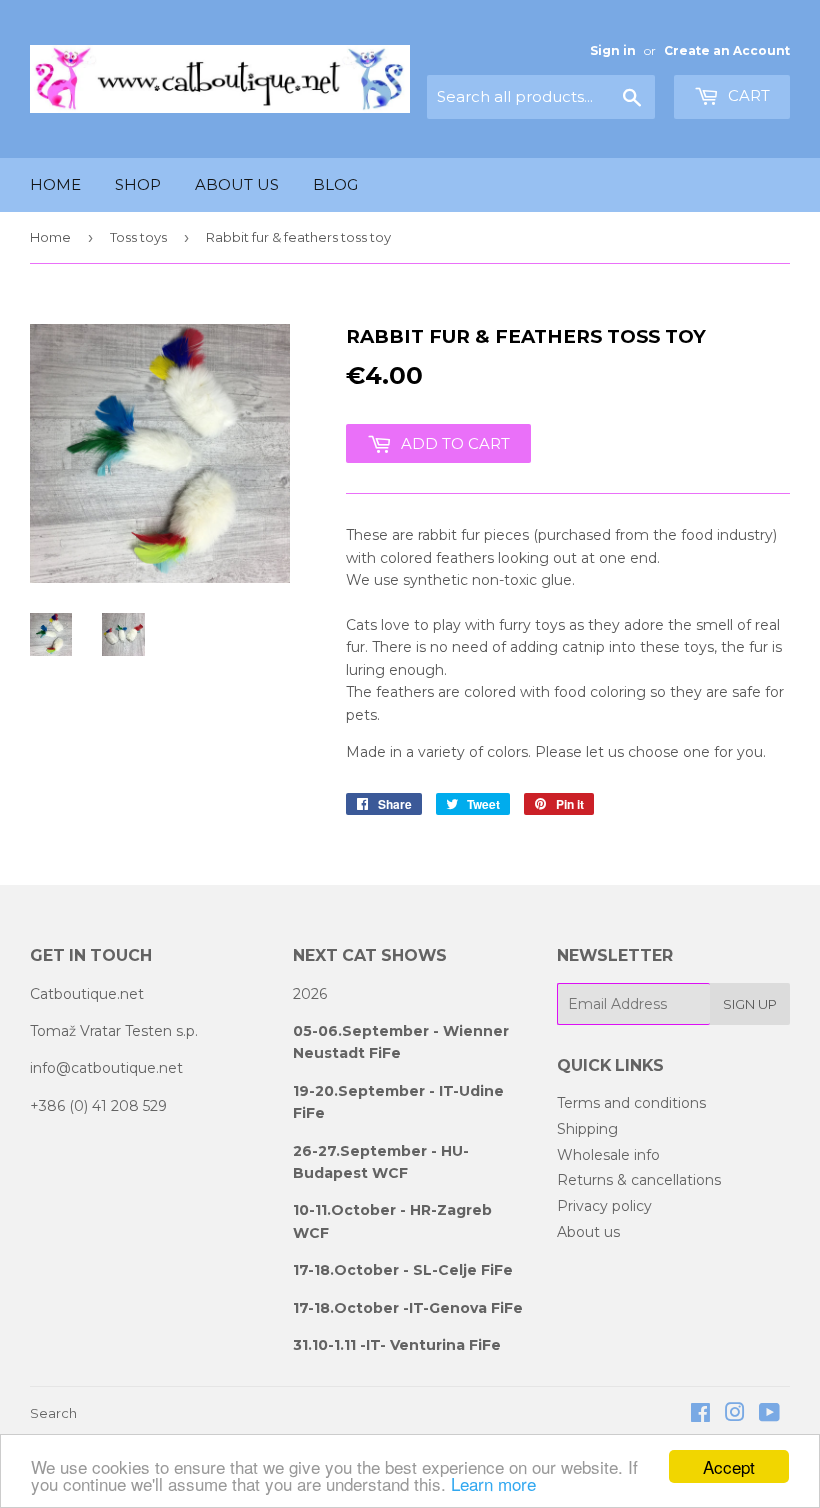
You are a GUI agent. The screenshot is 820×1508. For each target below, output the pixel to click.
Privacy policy (604, 1206)
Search (53, 1413)
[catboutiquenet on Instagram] (735, 1415)
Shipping (587, 1129)
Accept (729, 1466)
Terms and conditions (631, 1103)
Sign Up (750, 1004)
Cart (747, 95)
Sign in (613, 50)
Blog (335, 184)
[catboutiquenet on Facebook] (700, 1415)
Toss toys (138, 237)
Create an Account (727, 50)
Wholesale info (608, 1155)
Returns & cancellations (639, 1180)
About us (237, 184)
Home (55, 184)
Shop (138, 184)
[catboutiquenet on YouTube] (769, 1415)
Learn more (493, 1483)
